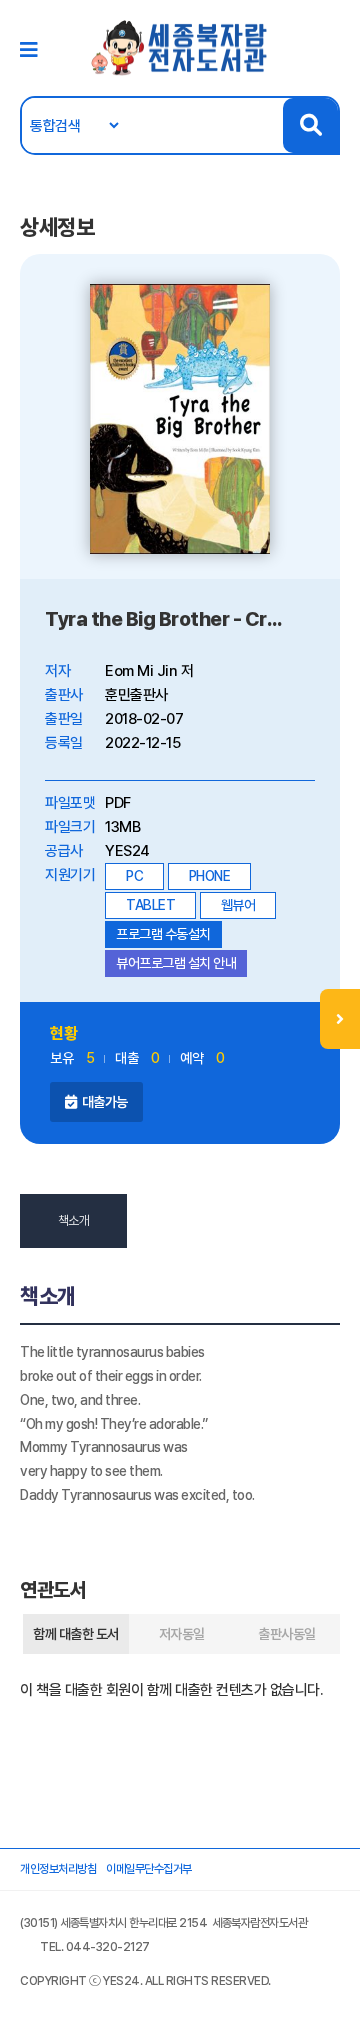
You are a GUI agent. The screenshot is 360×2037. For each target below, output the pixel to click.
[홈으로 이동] (180, 47)
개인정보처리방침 (58, 1869)
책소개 (74, 1220)
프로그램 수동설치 (163, 934)
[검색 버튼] (310, 125)
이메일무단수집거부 (149, 1869)
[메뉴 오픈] (340, 1019)
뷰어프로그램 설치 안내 (176, 963)
